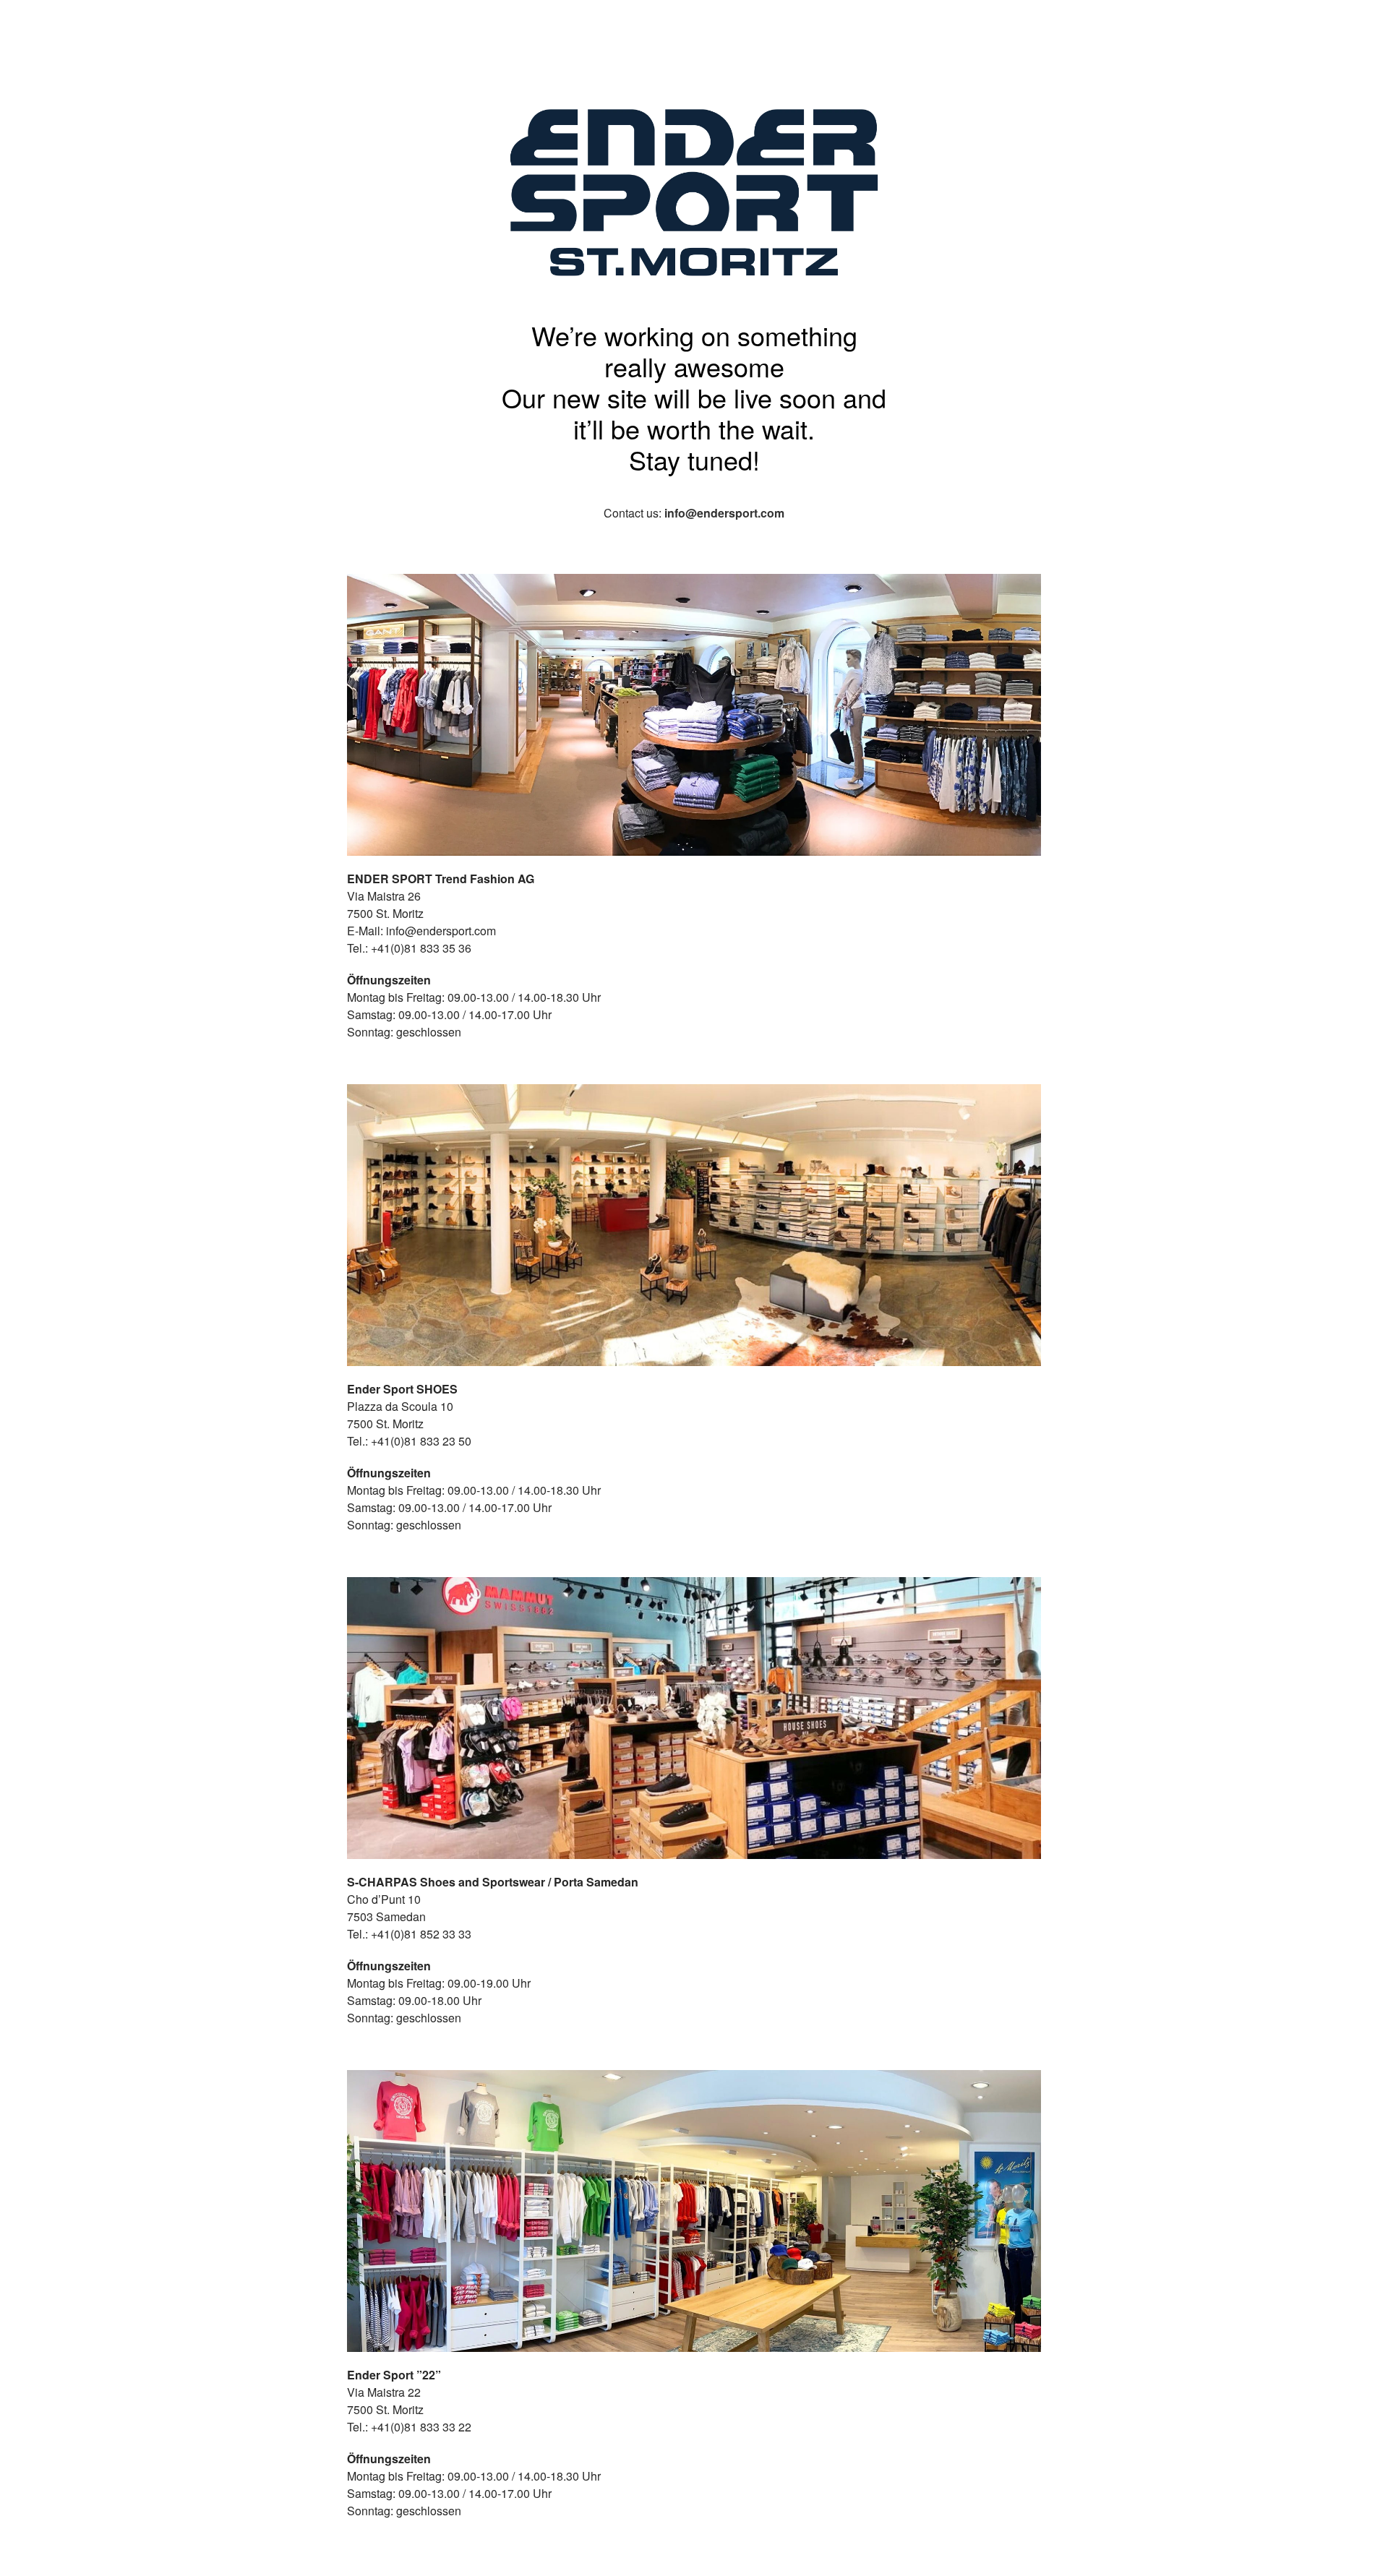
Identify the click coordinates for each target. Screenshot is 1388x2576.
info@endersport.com (724, 513)
